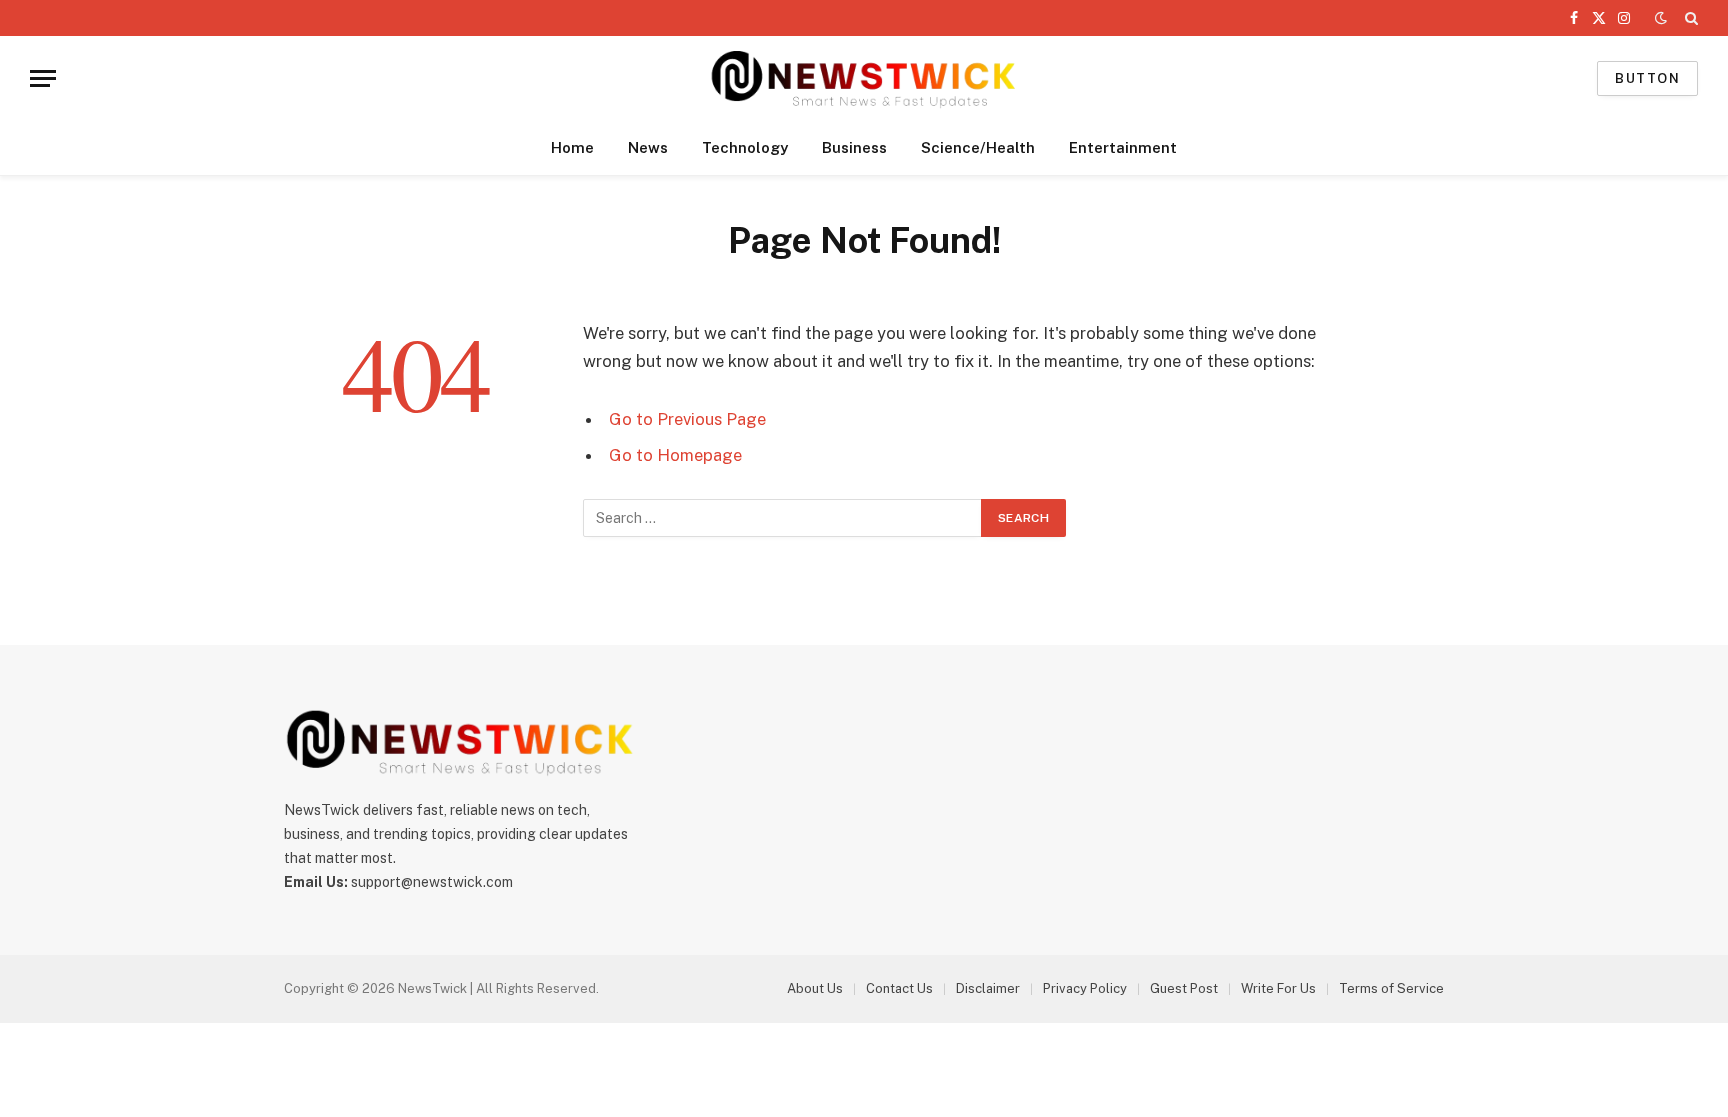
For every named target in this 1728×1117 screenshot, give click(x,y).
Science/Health (978, 147)
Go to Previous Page (687, 419)
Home (572, 147)
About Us (815, 988)
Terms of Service (1391, 988)
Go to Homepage (675, 455)
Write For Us (1278, 988)
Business (854, 147)
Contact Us (899, 988)
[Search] (1689, 18)
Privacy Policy (1085, 988)
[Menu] (43, 78)
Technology (745, 147)
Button (1647, 78)
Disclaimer (988, 988)
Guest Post (1184, 988)
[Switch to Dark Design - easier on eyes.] (1661, 18)
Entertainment (1123, 147)
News (648, 147)
